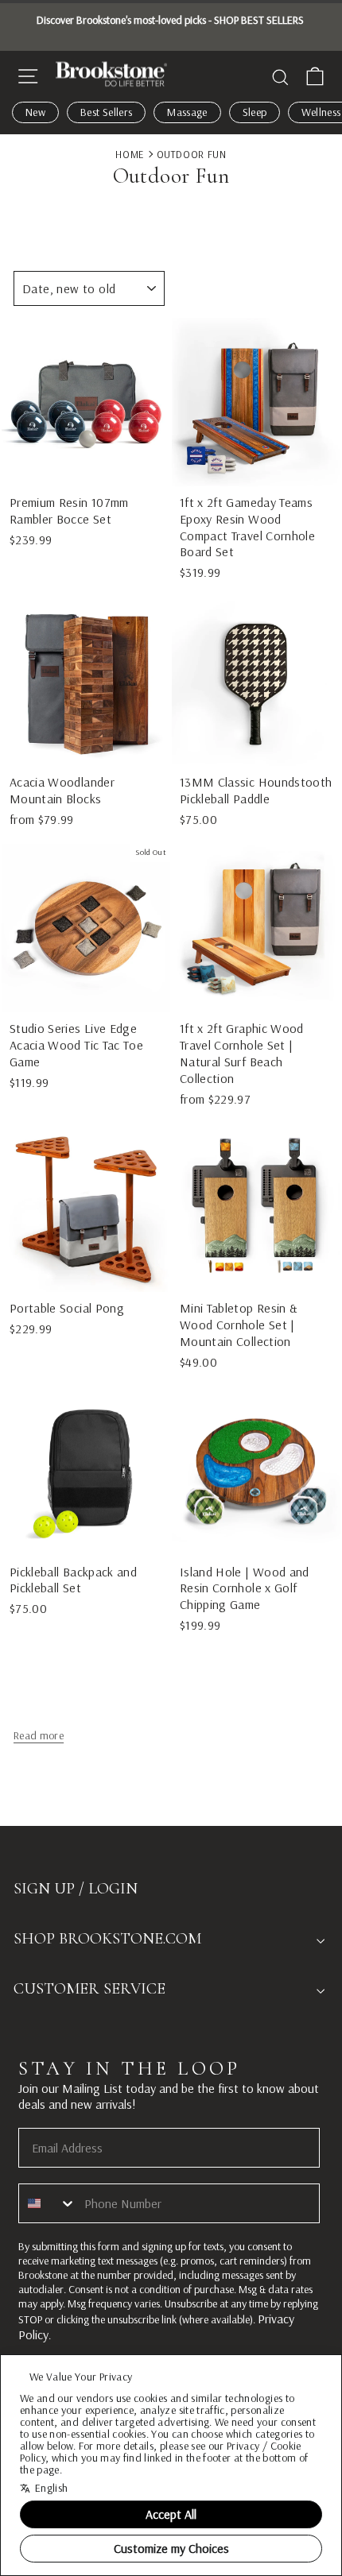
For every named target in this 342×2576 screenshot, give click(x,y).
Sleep (255, 112)
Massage (187, 112)
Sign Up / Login (76, 1889)
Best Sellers (106, 112)
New (35, 112)
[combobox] (48, 2203)
